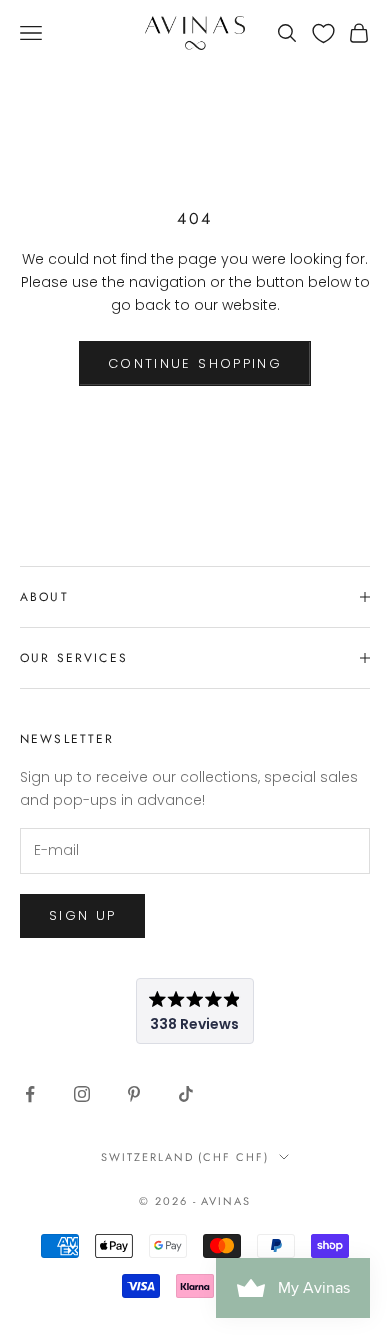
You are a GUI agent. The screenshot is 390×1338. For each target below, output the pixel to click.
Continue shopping (195, 363)
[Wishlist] (323, 33)
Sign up (82, 915)
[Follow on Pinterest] (134, 1094)
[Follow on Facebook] (30, 1094)
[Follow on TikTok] (186, 1094)
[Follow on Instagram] (82, 1094)
